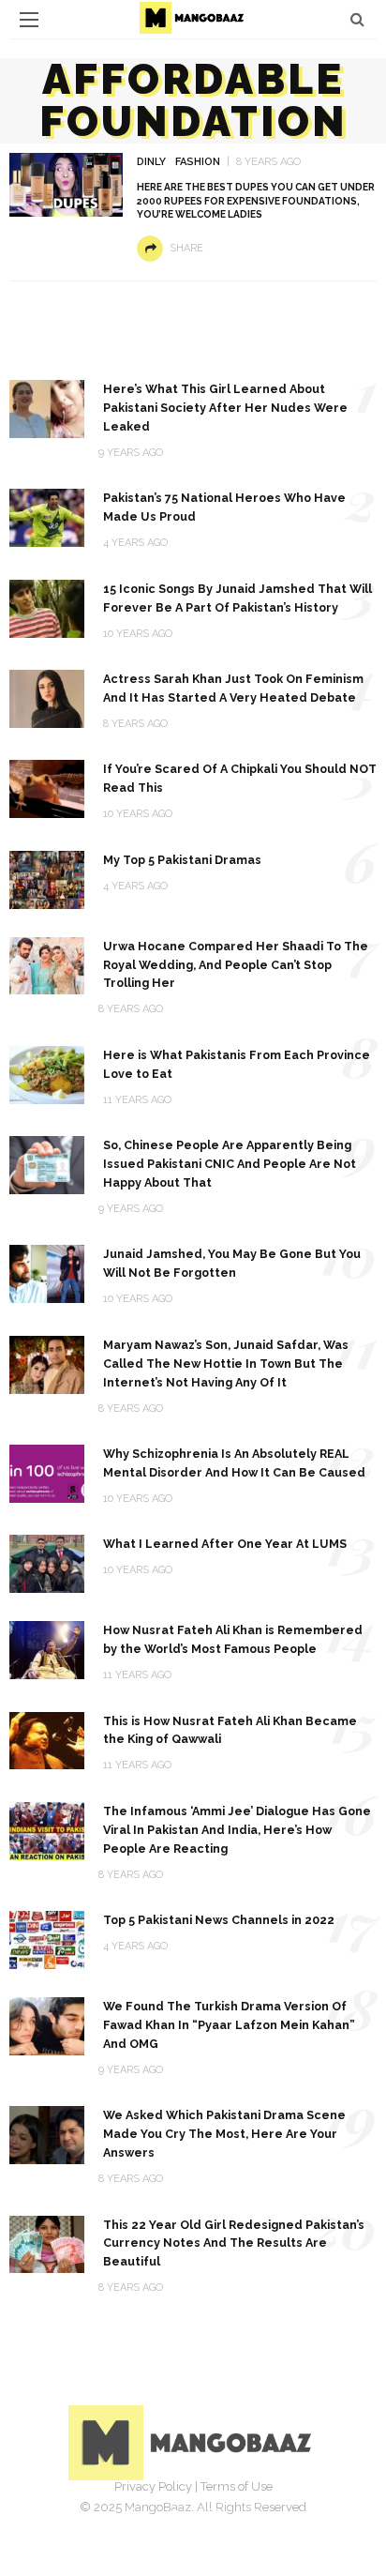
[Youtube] (255, 2515)
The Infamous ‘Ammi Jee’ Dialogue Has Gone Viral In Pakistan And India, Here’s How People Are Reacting (237, 1830)
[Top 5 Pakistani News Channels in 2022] (47, 1939)
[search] (357, 19)
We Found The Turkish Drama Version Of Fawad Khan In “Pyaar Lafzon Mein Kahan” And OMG (229, 2025)
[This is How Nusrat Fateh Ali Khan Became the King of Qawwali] (47, 1740)
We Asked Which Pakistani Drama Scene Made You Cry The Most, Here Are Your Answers (224, 2134)
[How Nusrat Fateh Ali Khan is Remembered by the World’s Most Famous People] (47, 1649)
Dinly (151, 162)
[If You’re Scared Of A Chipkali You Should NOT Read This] (47, 788)
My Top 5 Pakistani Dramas (182, 860)
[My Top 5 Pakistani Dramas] (47, 879)
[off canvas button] (29, 20)
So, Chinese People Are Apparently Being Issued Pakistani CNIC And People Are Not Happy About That (230, 1164)
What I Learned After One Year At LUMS (225, 1544)
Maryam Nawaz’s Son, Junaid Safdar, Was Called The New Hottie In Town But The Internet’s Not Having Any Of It (226, 1364)
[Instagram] (214, 2515)
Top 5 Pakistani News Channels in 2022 (219, 1920)
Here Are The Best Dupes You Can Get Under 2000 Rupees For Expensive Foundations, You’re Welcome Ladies (256, 201)
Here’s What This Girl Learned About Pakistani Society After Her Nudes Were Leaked (225, 408)
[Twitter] (172, 2515)
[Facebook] (131, 2515)
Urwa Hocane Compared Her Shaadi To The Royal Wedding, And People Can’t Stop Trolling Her (236, 965)
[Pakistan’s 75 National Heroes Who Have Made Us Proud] (47, 516)
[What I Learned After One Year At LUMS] (47, 1562)
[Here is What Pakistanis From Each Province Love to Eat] (47, 1074)
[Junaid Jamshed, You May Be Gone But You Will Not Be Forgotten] (47, 1273)
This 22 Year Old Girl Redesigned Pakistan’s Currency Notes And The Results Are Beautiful (234, 2243)
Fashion (198, 162)
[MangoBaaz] (193, 2441)
